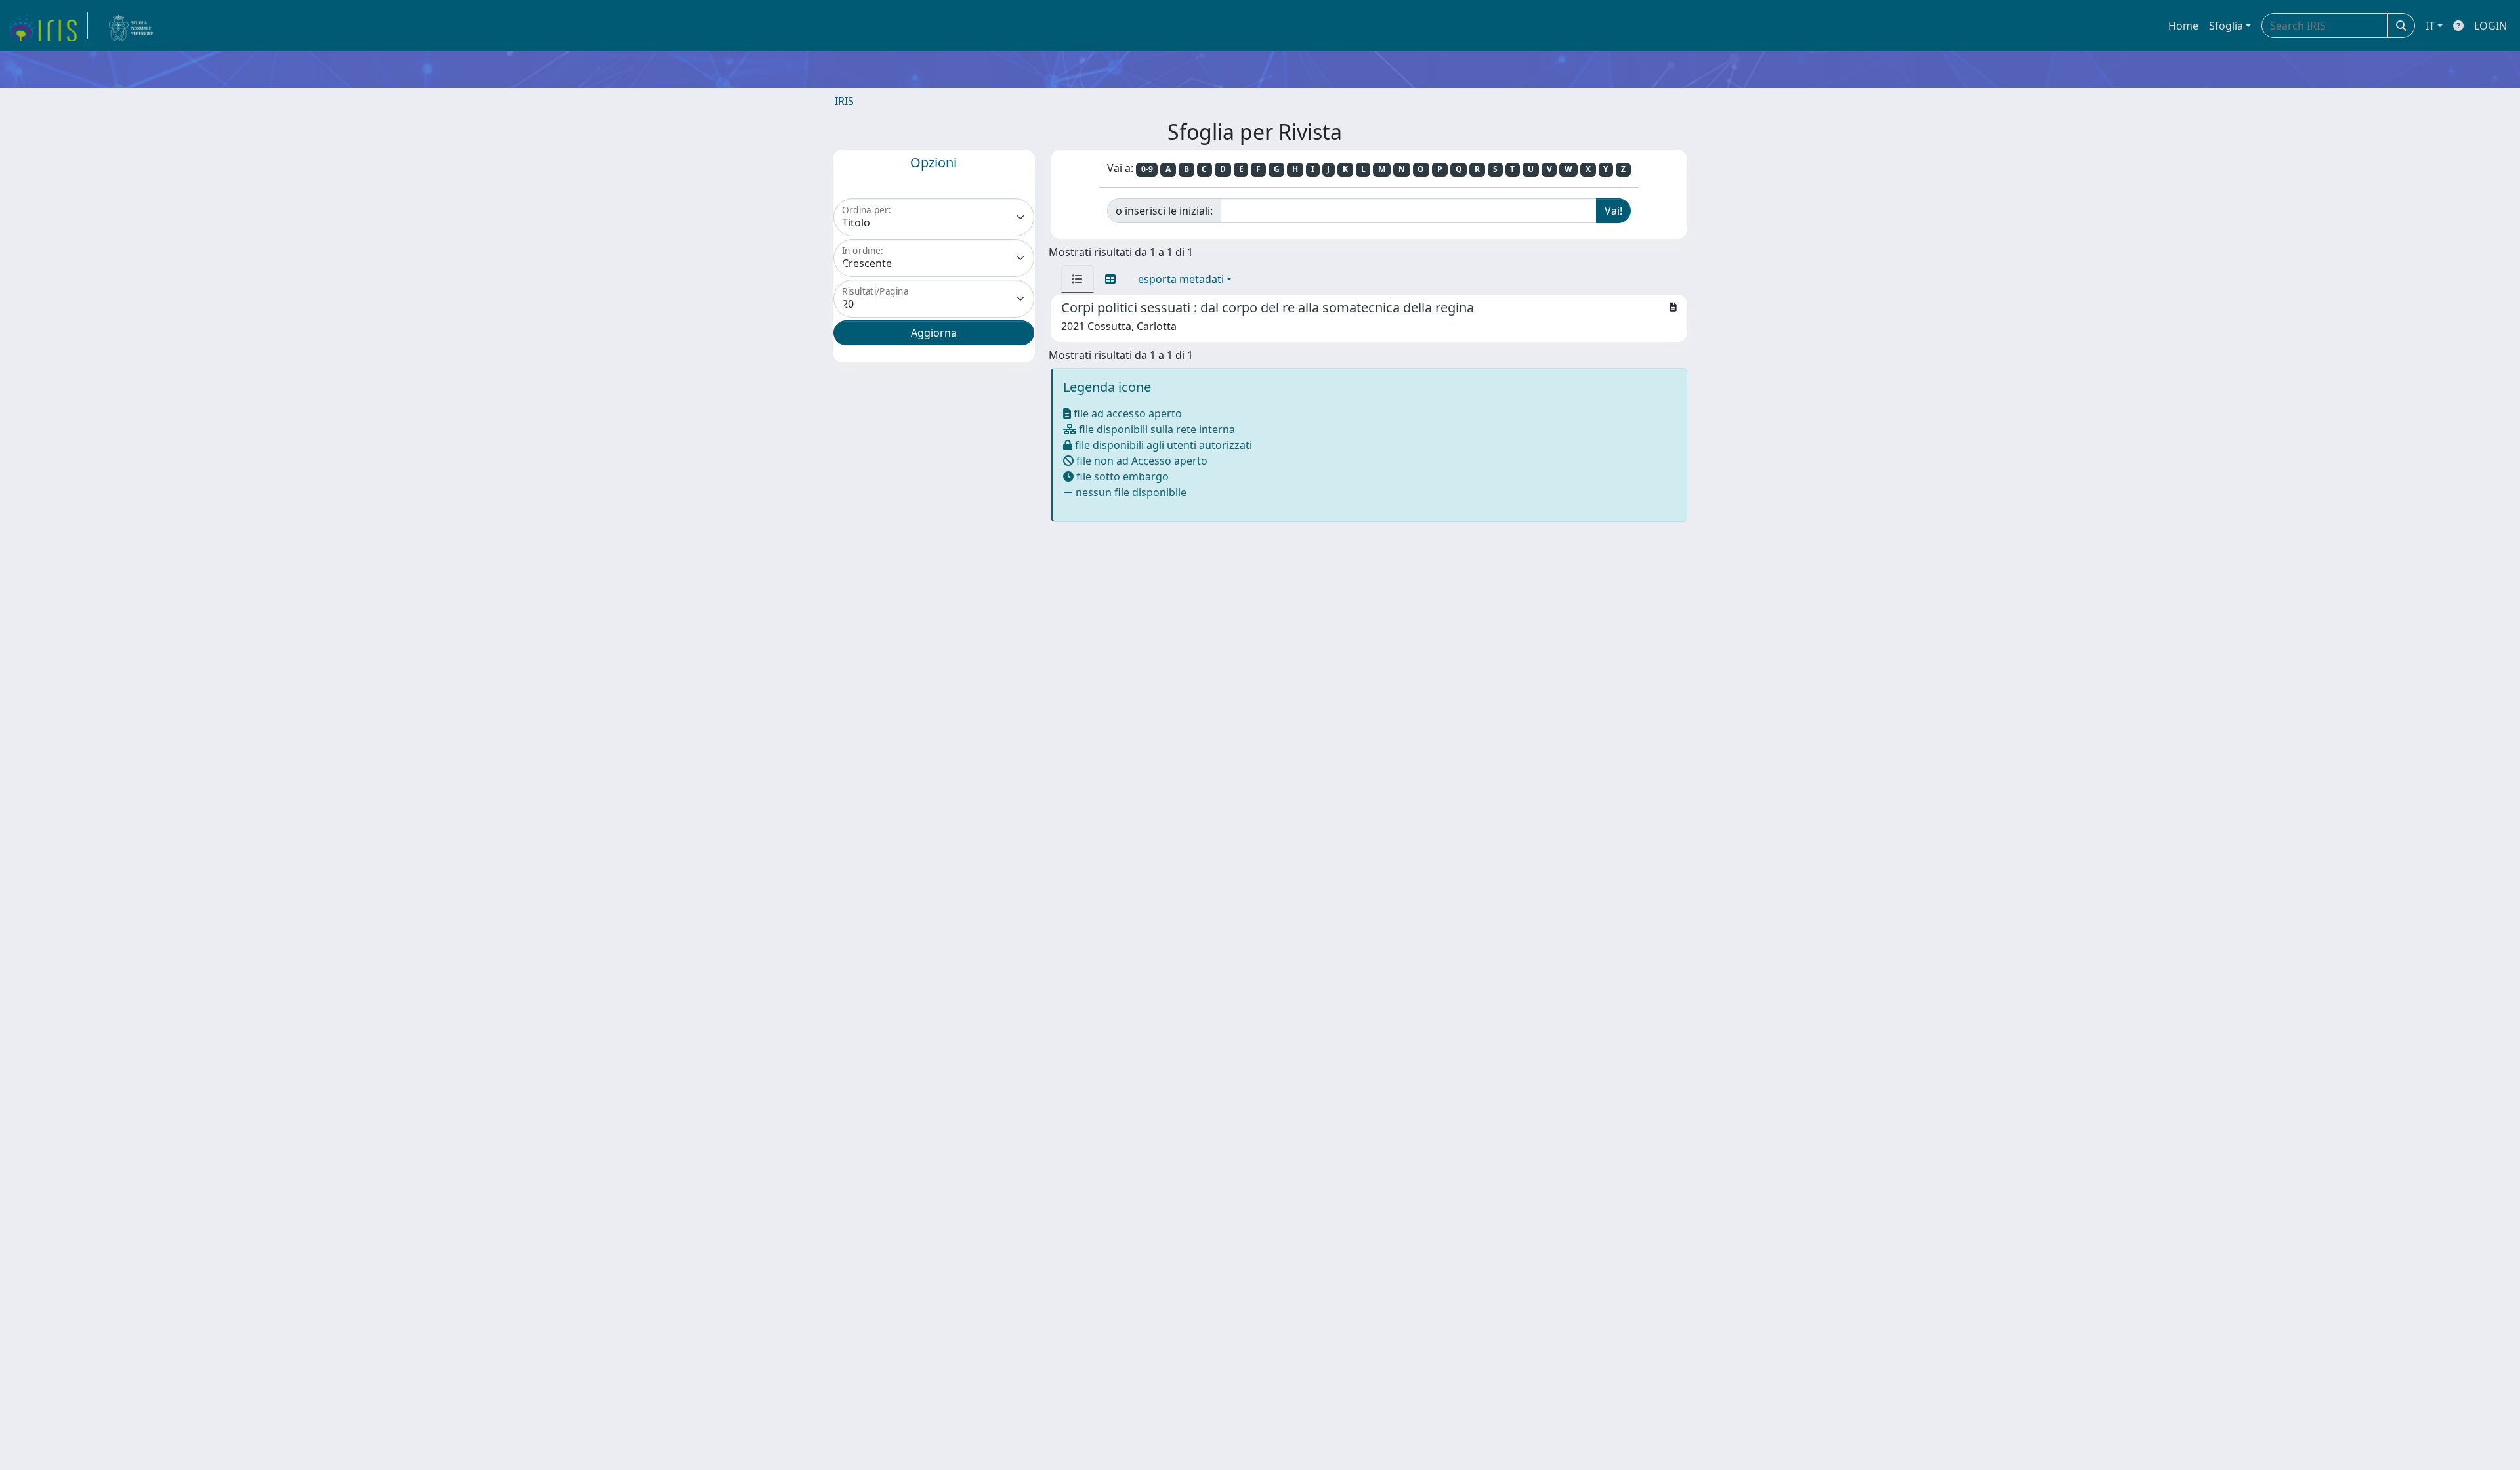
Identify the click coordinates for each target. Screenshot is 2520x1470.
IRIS (844, 101)
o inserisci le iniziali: (1164, 211)
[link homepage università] (131, 26)
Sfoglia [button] (2226, 26)
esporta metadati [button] (1181, 279)
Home (2183, 26)
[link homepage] (48, 26)
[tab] (1078, 279)
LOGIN (2490, 26)
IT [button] (2430, 26)
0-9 (1147, 169)
